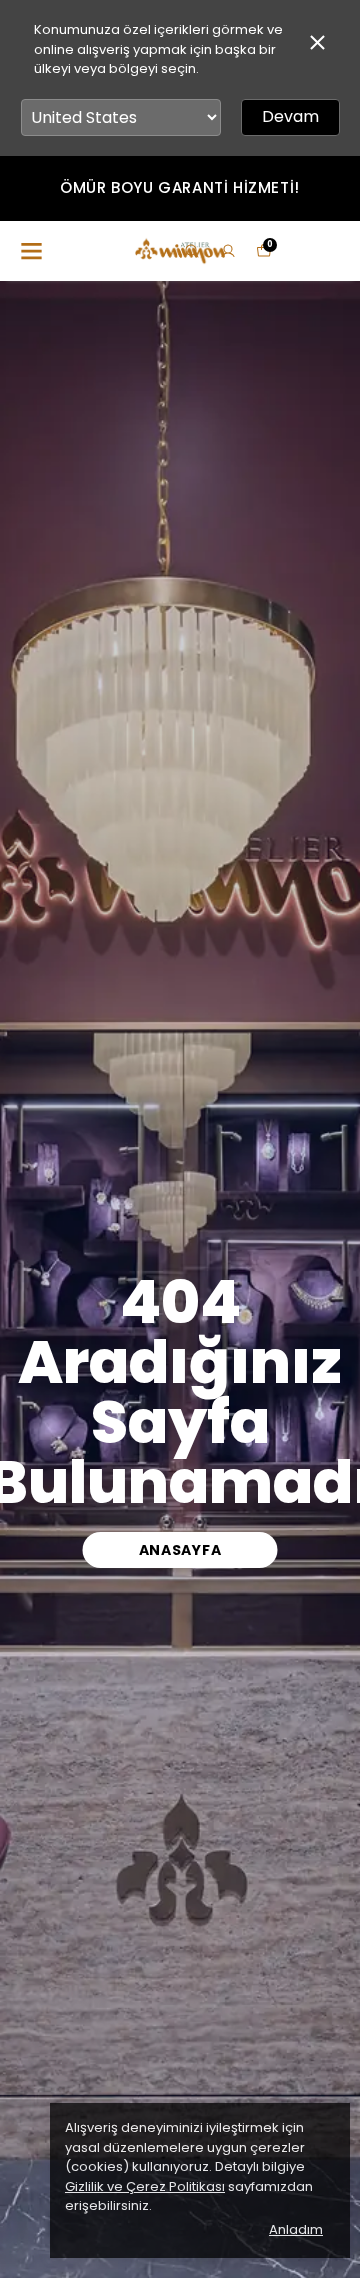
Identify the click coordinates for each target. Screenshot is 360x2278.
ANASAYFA (180, 1550)
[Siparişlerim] (228, 251)
